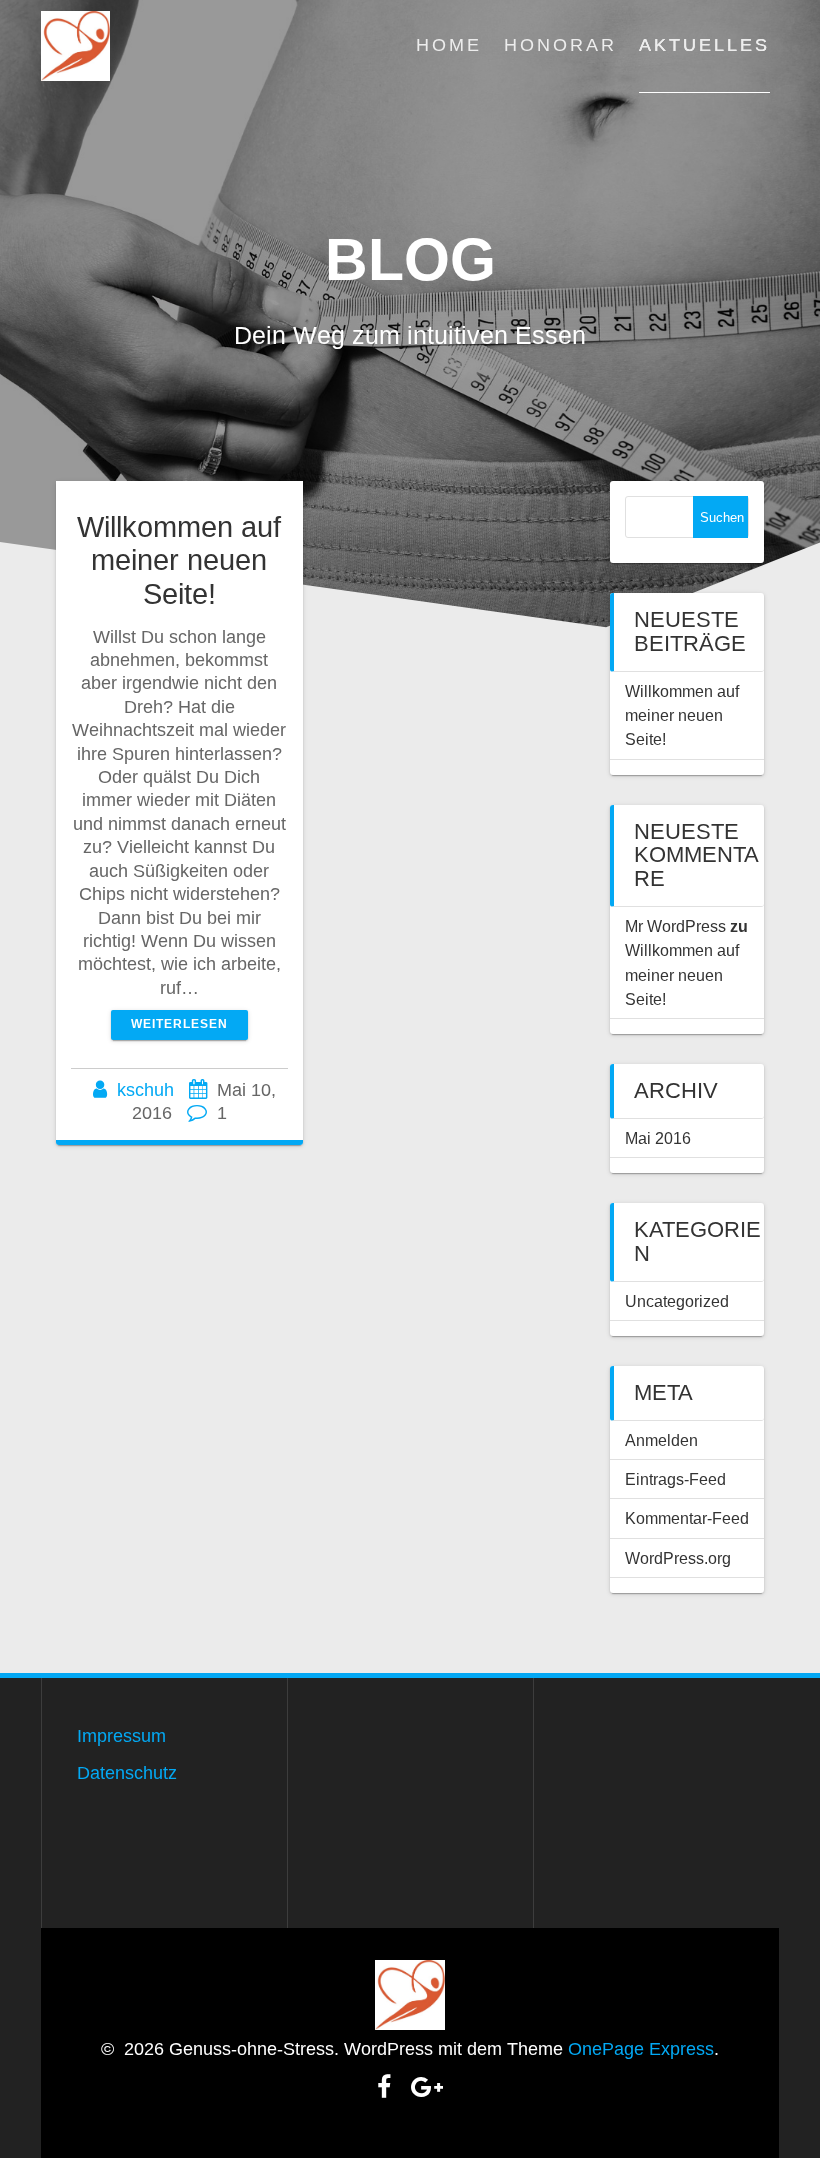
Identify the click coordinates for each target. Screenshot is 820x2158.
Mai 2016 (658, 1138)
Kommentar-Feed (687, 1518)
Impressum (121, 1736)
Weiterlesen (179, 1024)
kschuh (145, 1090)
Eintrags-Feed (675, 1479)
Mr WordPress (675, 926)
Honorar (560, 45)
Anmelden (661, 1440)
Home (449, 45)
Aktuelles (704, 45)
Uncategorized (677, 1301)
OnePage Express (641, 2049)
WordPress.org (678, 1558)
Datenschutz (127, 1773)
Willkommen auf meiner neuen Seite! (179, 560)
